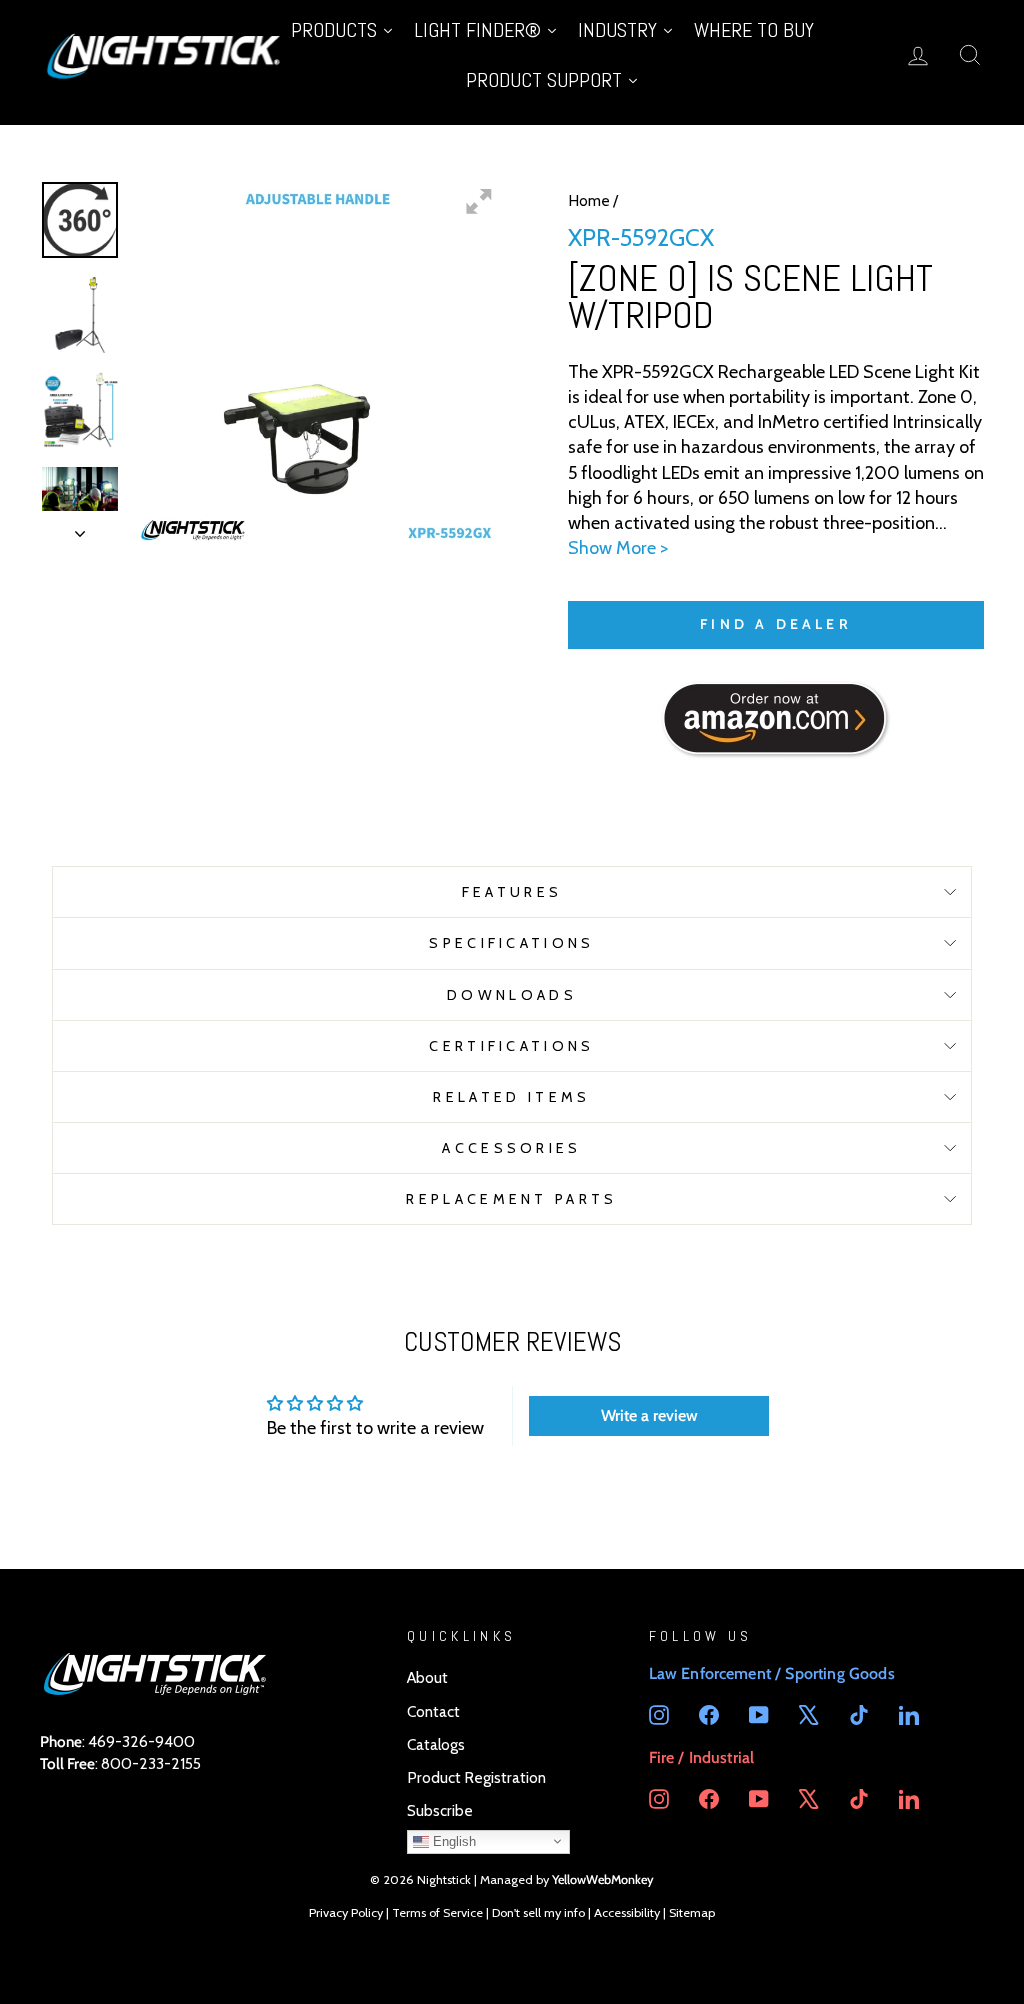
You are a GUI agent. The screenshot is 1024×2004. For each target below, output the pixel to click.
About (427, 1677)
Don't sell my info (538, 1912)
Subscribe (440, 1810)
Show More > (618, 548)
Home (589, 200)
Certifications (511, 1046)
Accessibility (627, 1912)
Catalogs (436, 1744)
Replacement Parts (511, 1199)
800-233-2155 (151, 1763)
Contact (433, 1711)
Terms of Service (437, 1912)
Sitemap (692, 1912)
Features (512, 892)
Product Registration (476, 1777)
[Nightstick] (165, 54)
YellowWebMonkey (603, 1879)
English (452, 1840)
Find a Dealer (776, 624)
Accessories (512, 1148)
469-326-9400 (141, 1741)
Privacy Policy (346, 1912)
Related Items (511, 1097)
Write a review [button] (649, 1415)
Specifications (511, 943)
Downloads (512, 995)
